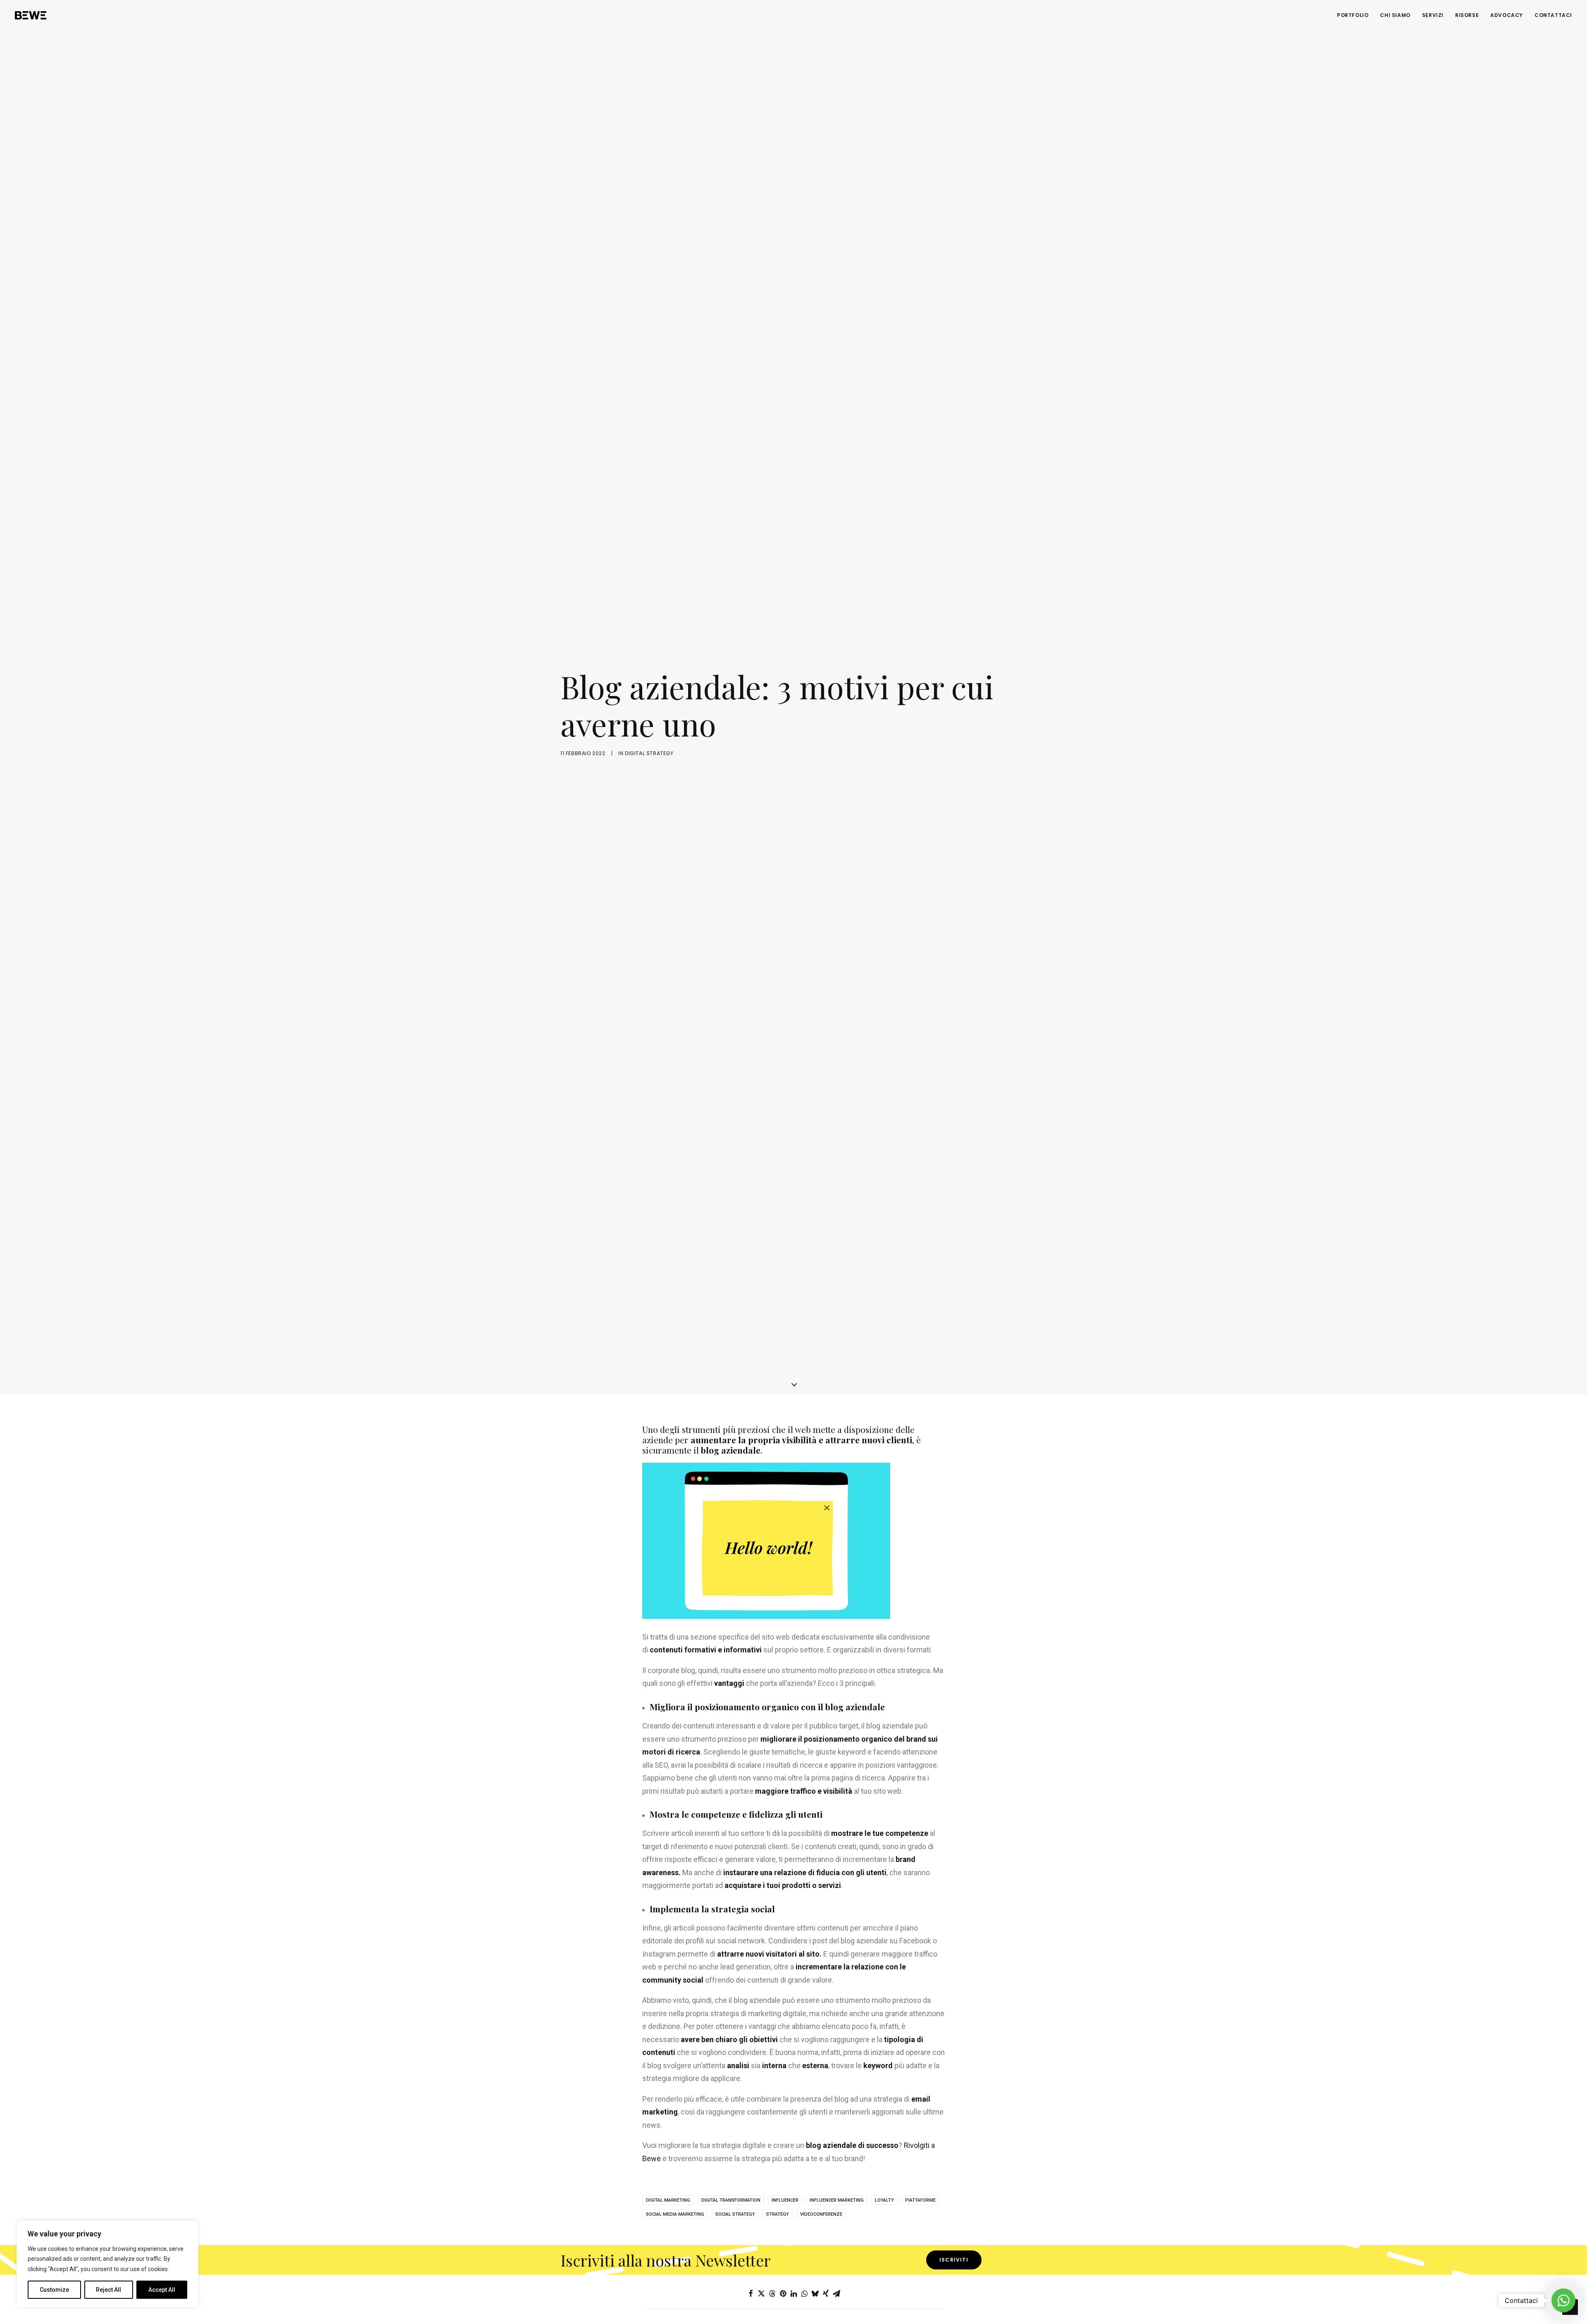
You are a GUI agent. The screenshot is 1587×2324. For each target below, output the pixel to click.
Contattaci (1553, 15)
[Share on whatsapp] (804, 2293)
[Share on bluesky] (815, 2293)
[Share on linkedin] (793, 2293)
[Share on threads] (772, 2293)
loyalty (884, 2200)
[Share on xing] (826, 2293)
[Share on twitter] (761, 2293)
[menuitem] (1356, 15)
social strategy (735, 2214)
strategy (778, 2214)
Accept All (162, 2290)
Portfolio (1353, 15)
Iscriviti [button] (954, 2260)
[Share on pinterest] (783, 2293)
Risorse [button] (1467, 15)
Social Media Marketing (675, 2214)
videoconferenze (821, 2214)
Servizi (1433, 15)
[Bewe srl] (31, 15)
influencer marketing (837, 2200)
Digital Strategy (649, 753)
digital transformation (731, 2200)
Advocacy (1507, 15)
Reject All (108, 2290)
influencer (785, 2200)
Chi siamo (1395, 15)
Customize (54, 2290)
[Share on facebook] (751, 2293)
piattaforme (920, 2200)
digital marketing (668, 2200)
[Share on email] (836, 2293)
